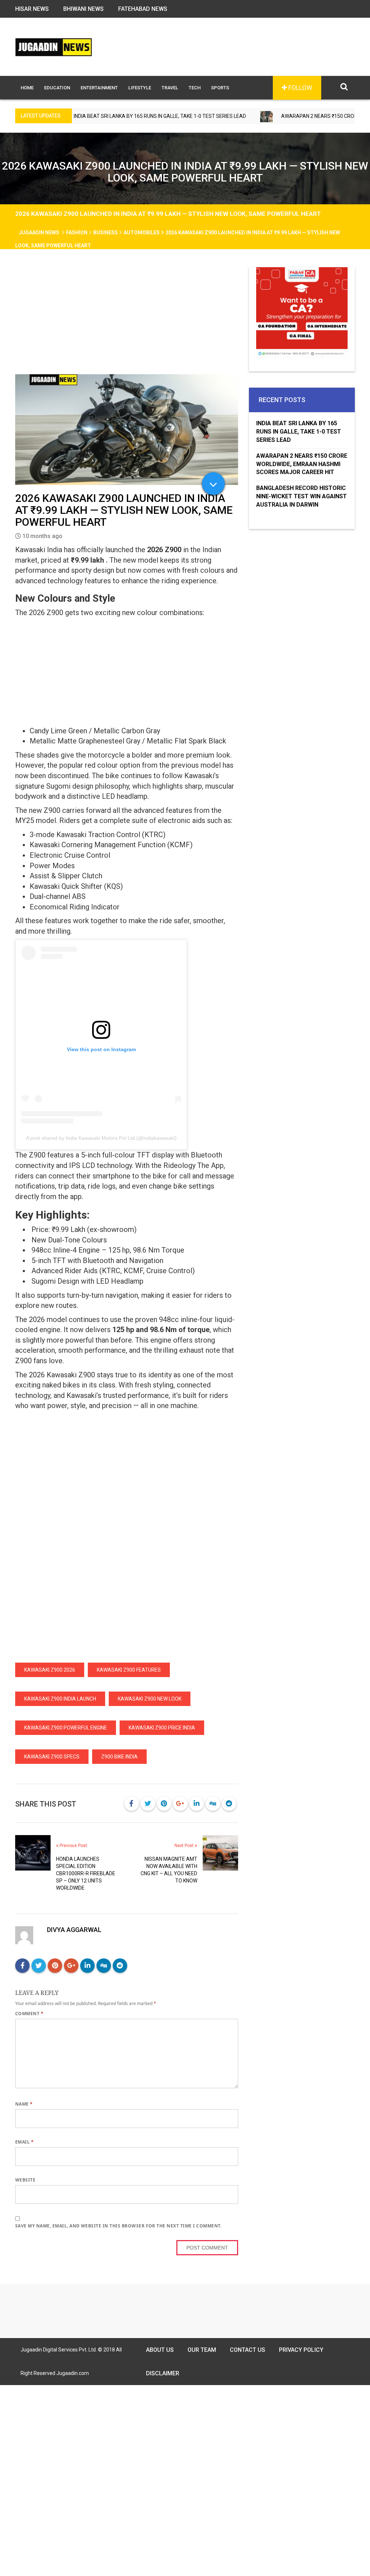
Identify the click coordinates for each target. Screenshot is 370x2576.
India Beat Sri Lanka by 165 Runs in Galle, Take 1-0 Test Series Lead (299, 432)
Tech (195, 88)
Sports (220, 88)
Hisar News (32, 9)
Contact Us (248, 2350)
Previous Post (73, 1846)
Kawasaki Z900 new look (150, 1699)
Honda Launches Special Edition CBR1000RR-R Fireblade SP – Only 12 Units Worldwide (86, 1873)
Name (24, 2104)
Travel (170, 88)
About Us (160, 2350)
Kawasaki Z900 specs (52, 1757)
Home (27, 88)
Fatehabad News (143, 9)
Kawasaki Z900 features (129, 1670)
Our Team (202, 2350)
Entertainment (99, 88)
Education (57, 88)
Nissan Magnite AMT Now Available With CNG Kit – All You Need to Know (169, 1870)
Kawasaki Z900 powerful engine (66, 1728)
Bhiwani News (83, 9)
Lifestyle (140, 88)
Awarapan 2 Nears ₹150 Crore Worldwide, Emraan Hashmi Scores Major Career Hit (302, 464)
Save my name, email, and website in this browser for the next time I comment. (118, 2226)
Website (25, 2180)
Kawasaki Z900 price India (162, 1728)
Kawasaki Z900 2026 (50, 1670)
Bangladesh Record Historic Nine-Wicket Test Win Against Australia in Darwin (302, 496)
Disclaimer (163, 2373)
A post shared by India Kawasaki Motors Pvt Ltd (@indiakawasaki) (101, 1138)
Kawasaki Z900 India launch (60, 1699)
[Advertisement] (127, 321)
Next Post (185, 1846)
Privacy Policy (301, 2350)
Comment (29, 2014)
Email (24, 2142)
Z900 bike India (119, 1757)
